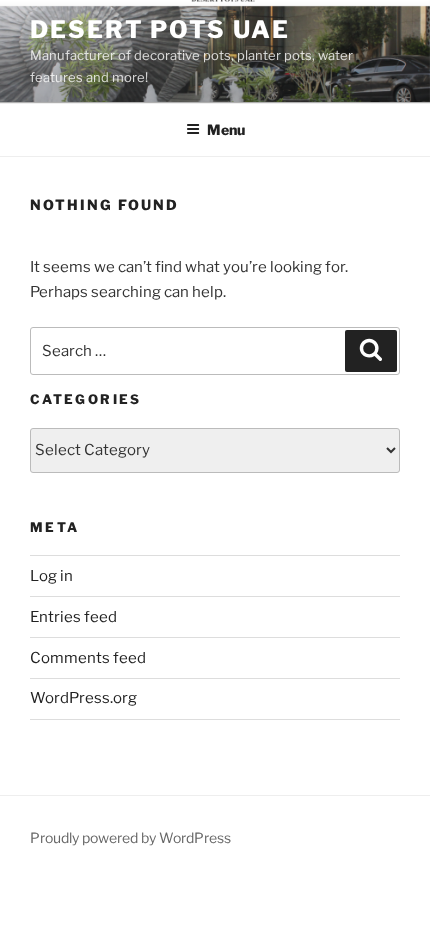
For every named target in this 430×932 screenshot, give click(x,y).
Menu (226, 129)
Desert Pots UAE (160, 29)
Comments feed (88, 658)
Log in (51, 576)
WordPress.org (83, 698)
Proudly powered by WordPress (130, 837)
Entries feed (73, 617)
